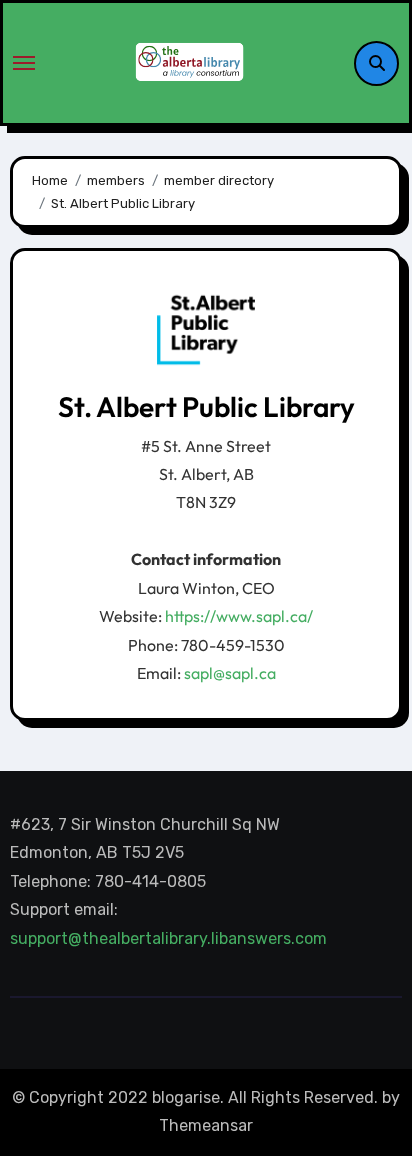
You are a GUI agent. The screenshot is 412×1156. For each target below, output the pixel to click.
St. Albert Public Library (206, 406)
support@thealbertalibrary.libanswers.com (170, 938)
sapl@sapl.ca (230, 673)
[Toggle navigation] (24, 63)
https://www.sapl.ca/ (239, 616)
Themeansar (206, 1125)
